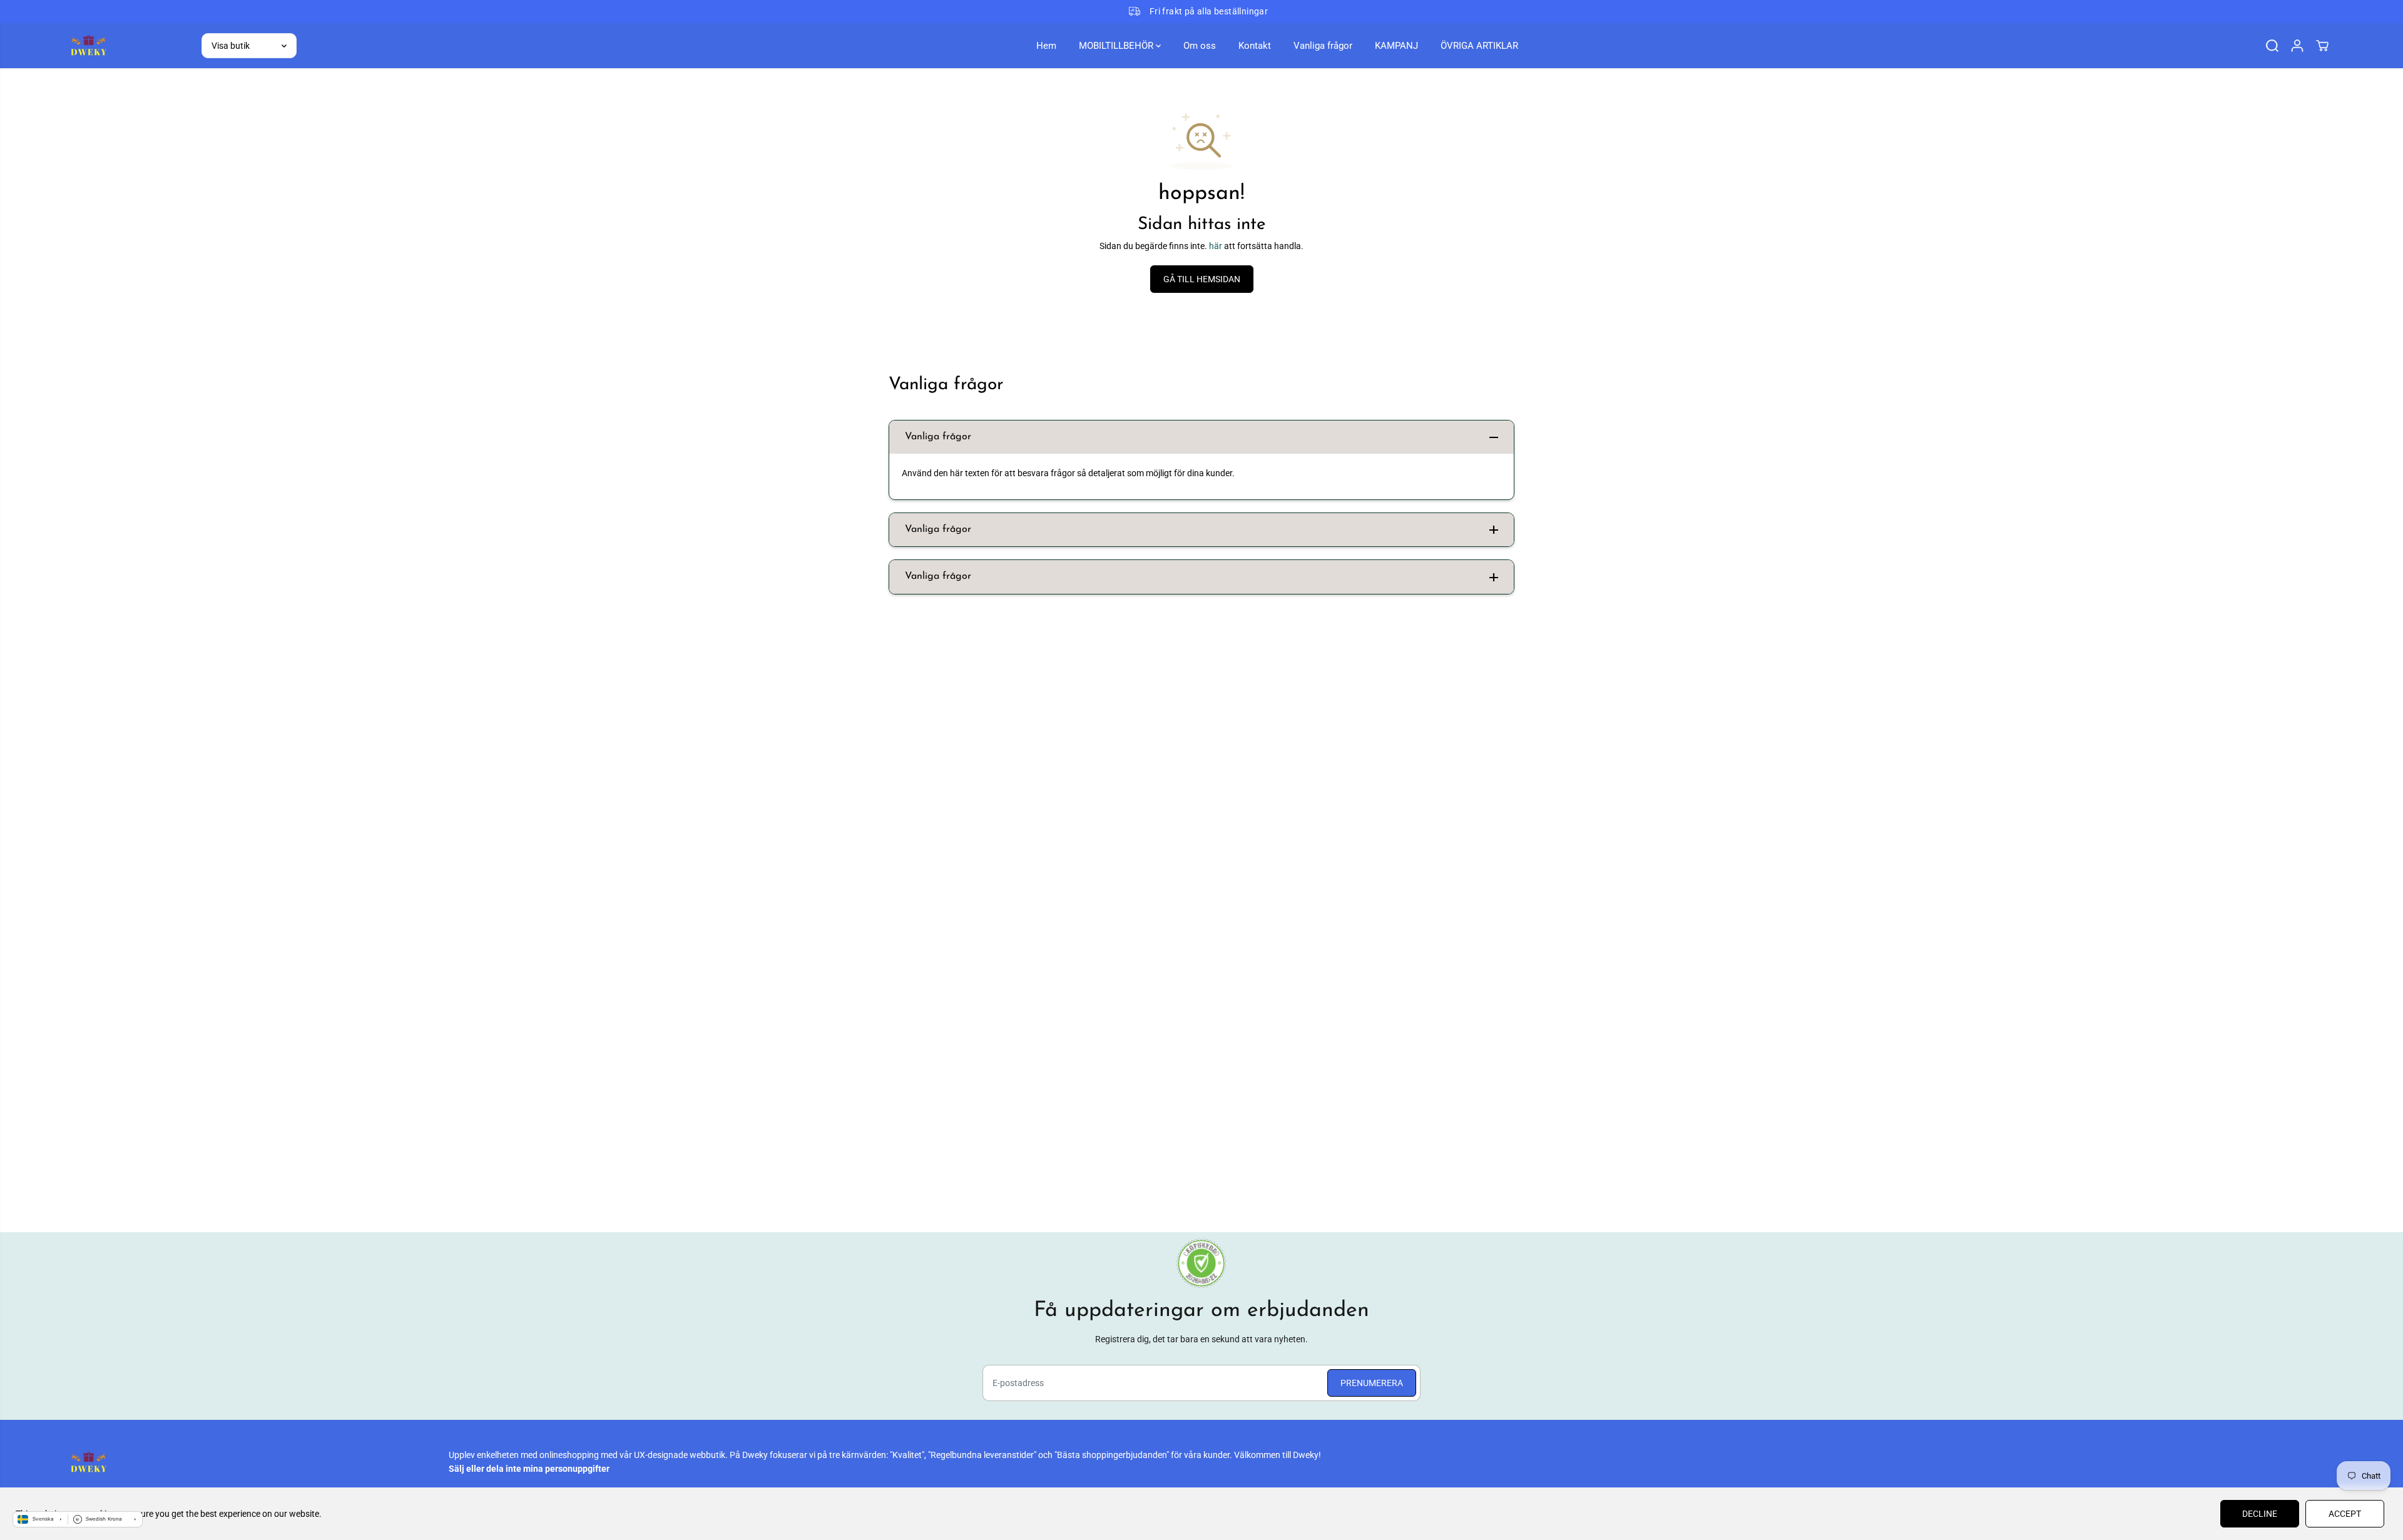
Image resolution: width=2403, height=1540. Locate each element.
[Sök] (2272, 46)
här (1216, 246)
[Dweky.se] (88, 45)
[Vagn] (2322, 46)
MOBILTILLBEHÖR (1117, 46)
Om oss (1200, 46)
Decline (2260, 1514)
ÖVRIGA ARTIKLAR (1479, 46)
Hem (1046, 46)
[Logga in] (2297, 46)
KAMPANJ (1396, 46)
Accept (2345, 1514)
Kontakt (1255, 46)
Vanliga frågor (1323, 46)
